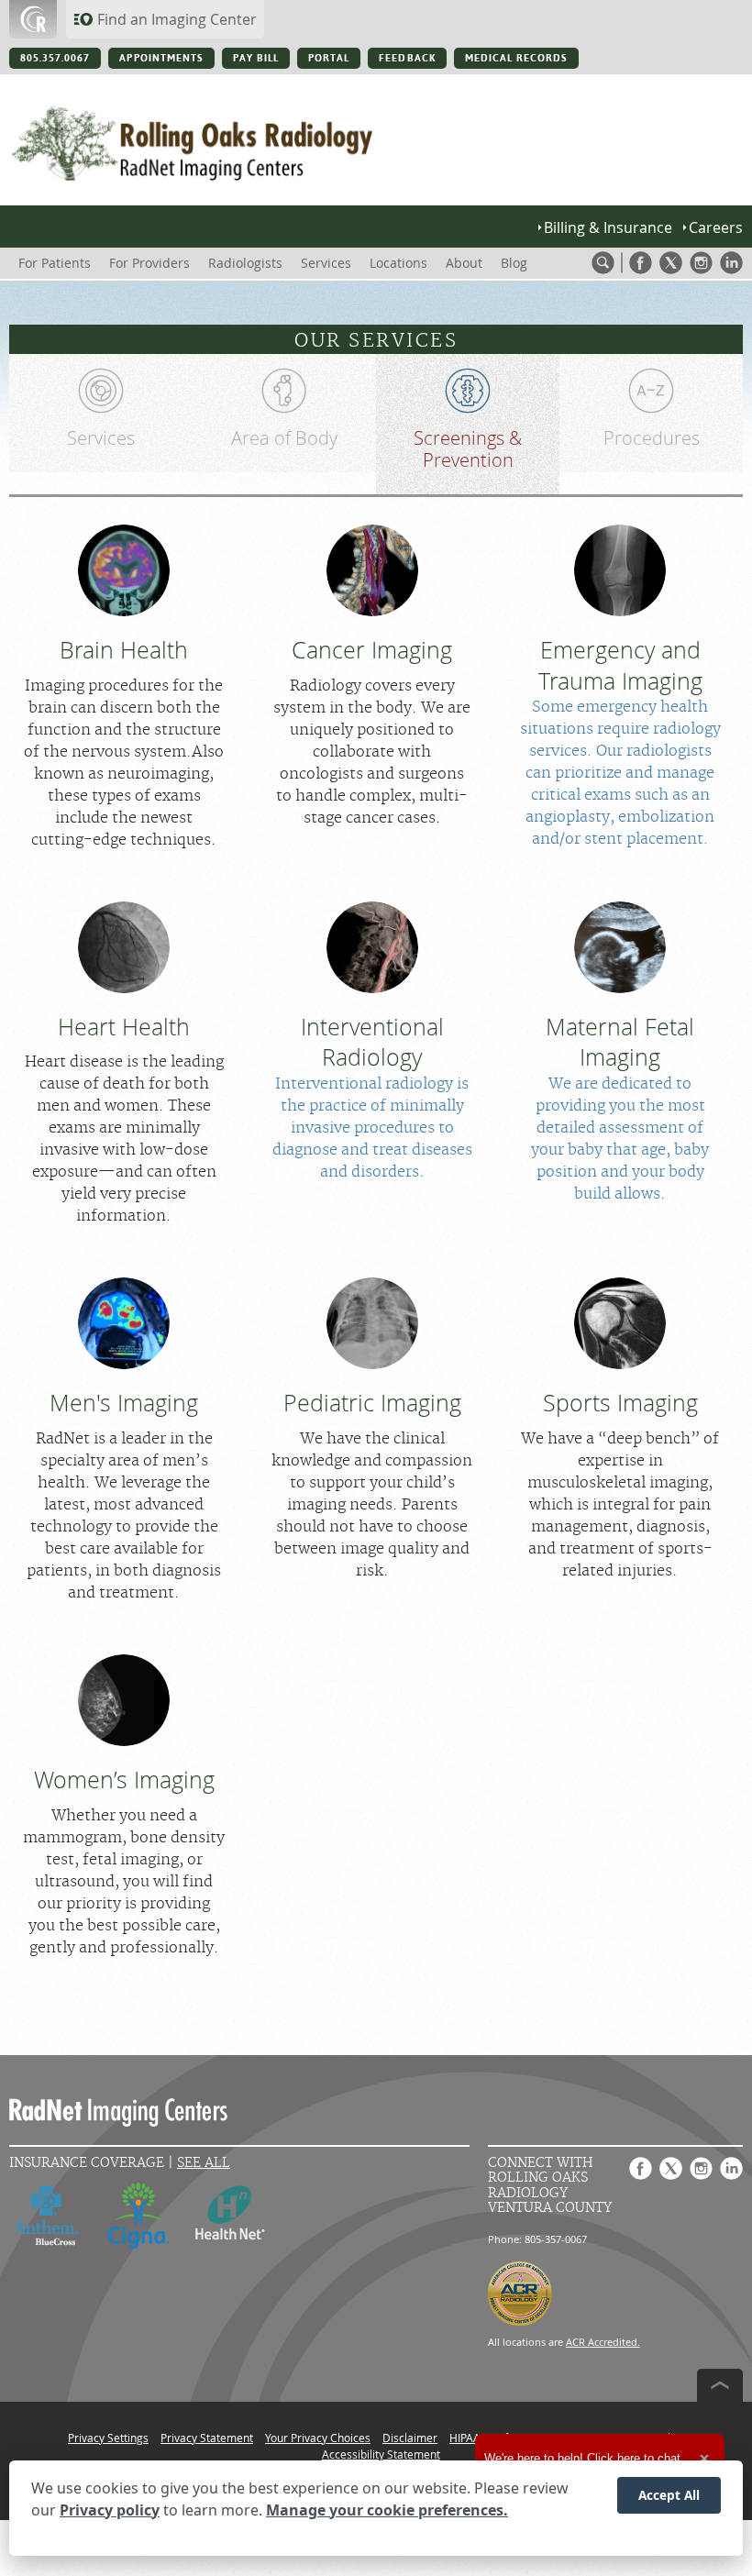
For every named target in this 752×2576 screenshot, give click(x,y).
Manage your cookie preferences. (387, 2510)
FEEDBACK (407, 58)
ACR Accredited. (603, 2342)
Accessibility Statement (381, 2454)
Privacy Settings (108, 2438)
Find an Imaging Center (177, 19)
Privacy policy (110, 2510)
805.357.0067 (55, 58)
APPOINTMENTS (161, 58)
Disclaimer (410, 2438)
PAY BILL (256, 58)
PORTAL (329, 58)
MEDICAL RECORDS (517, 58)
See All (204, 2163)
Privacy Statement (207, 2438)
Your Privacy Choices (318, 2438)
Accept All (669, 2495)
